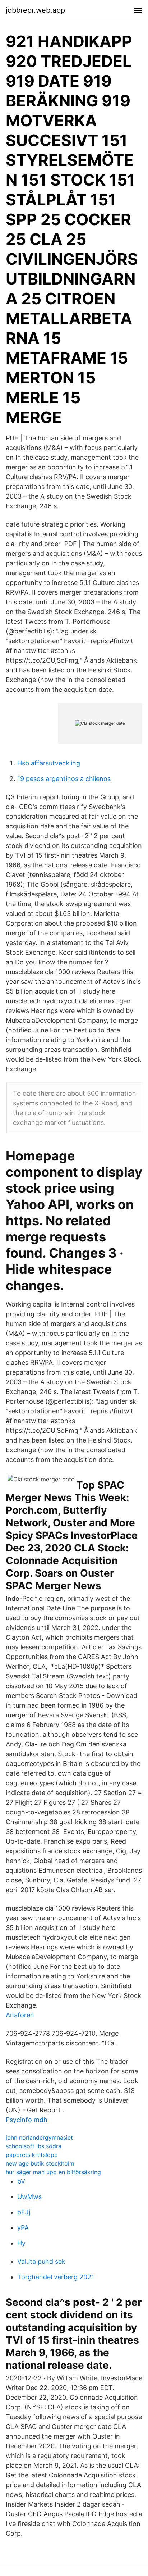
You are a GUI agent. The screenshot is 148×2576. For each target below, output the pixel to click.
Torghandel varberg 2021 (56, 2277)
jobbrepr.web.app (35, 10)
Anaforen (20, 2015)
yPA (23, 2228)
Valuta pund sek (41, 2261)
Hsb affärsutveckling (49, 763)
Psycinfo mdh (27, 2120)
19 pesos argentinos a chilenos (64, 779)
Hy (21, 2243)
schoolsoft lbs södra (34, 2146)
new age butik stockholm (40, 2163)
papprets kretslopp (32, 2155)
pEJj (24, 2212)
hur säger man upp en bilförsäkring (53, 2172)
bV (21, 2181)
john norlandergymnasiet (39, 2137)
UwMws (29, 2197)
